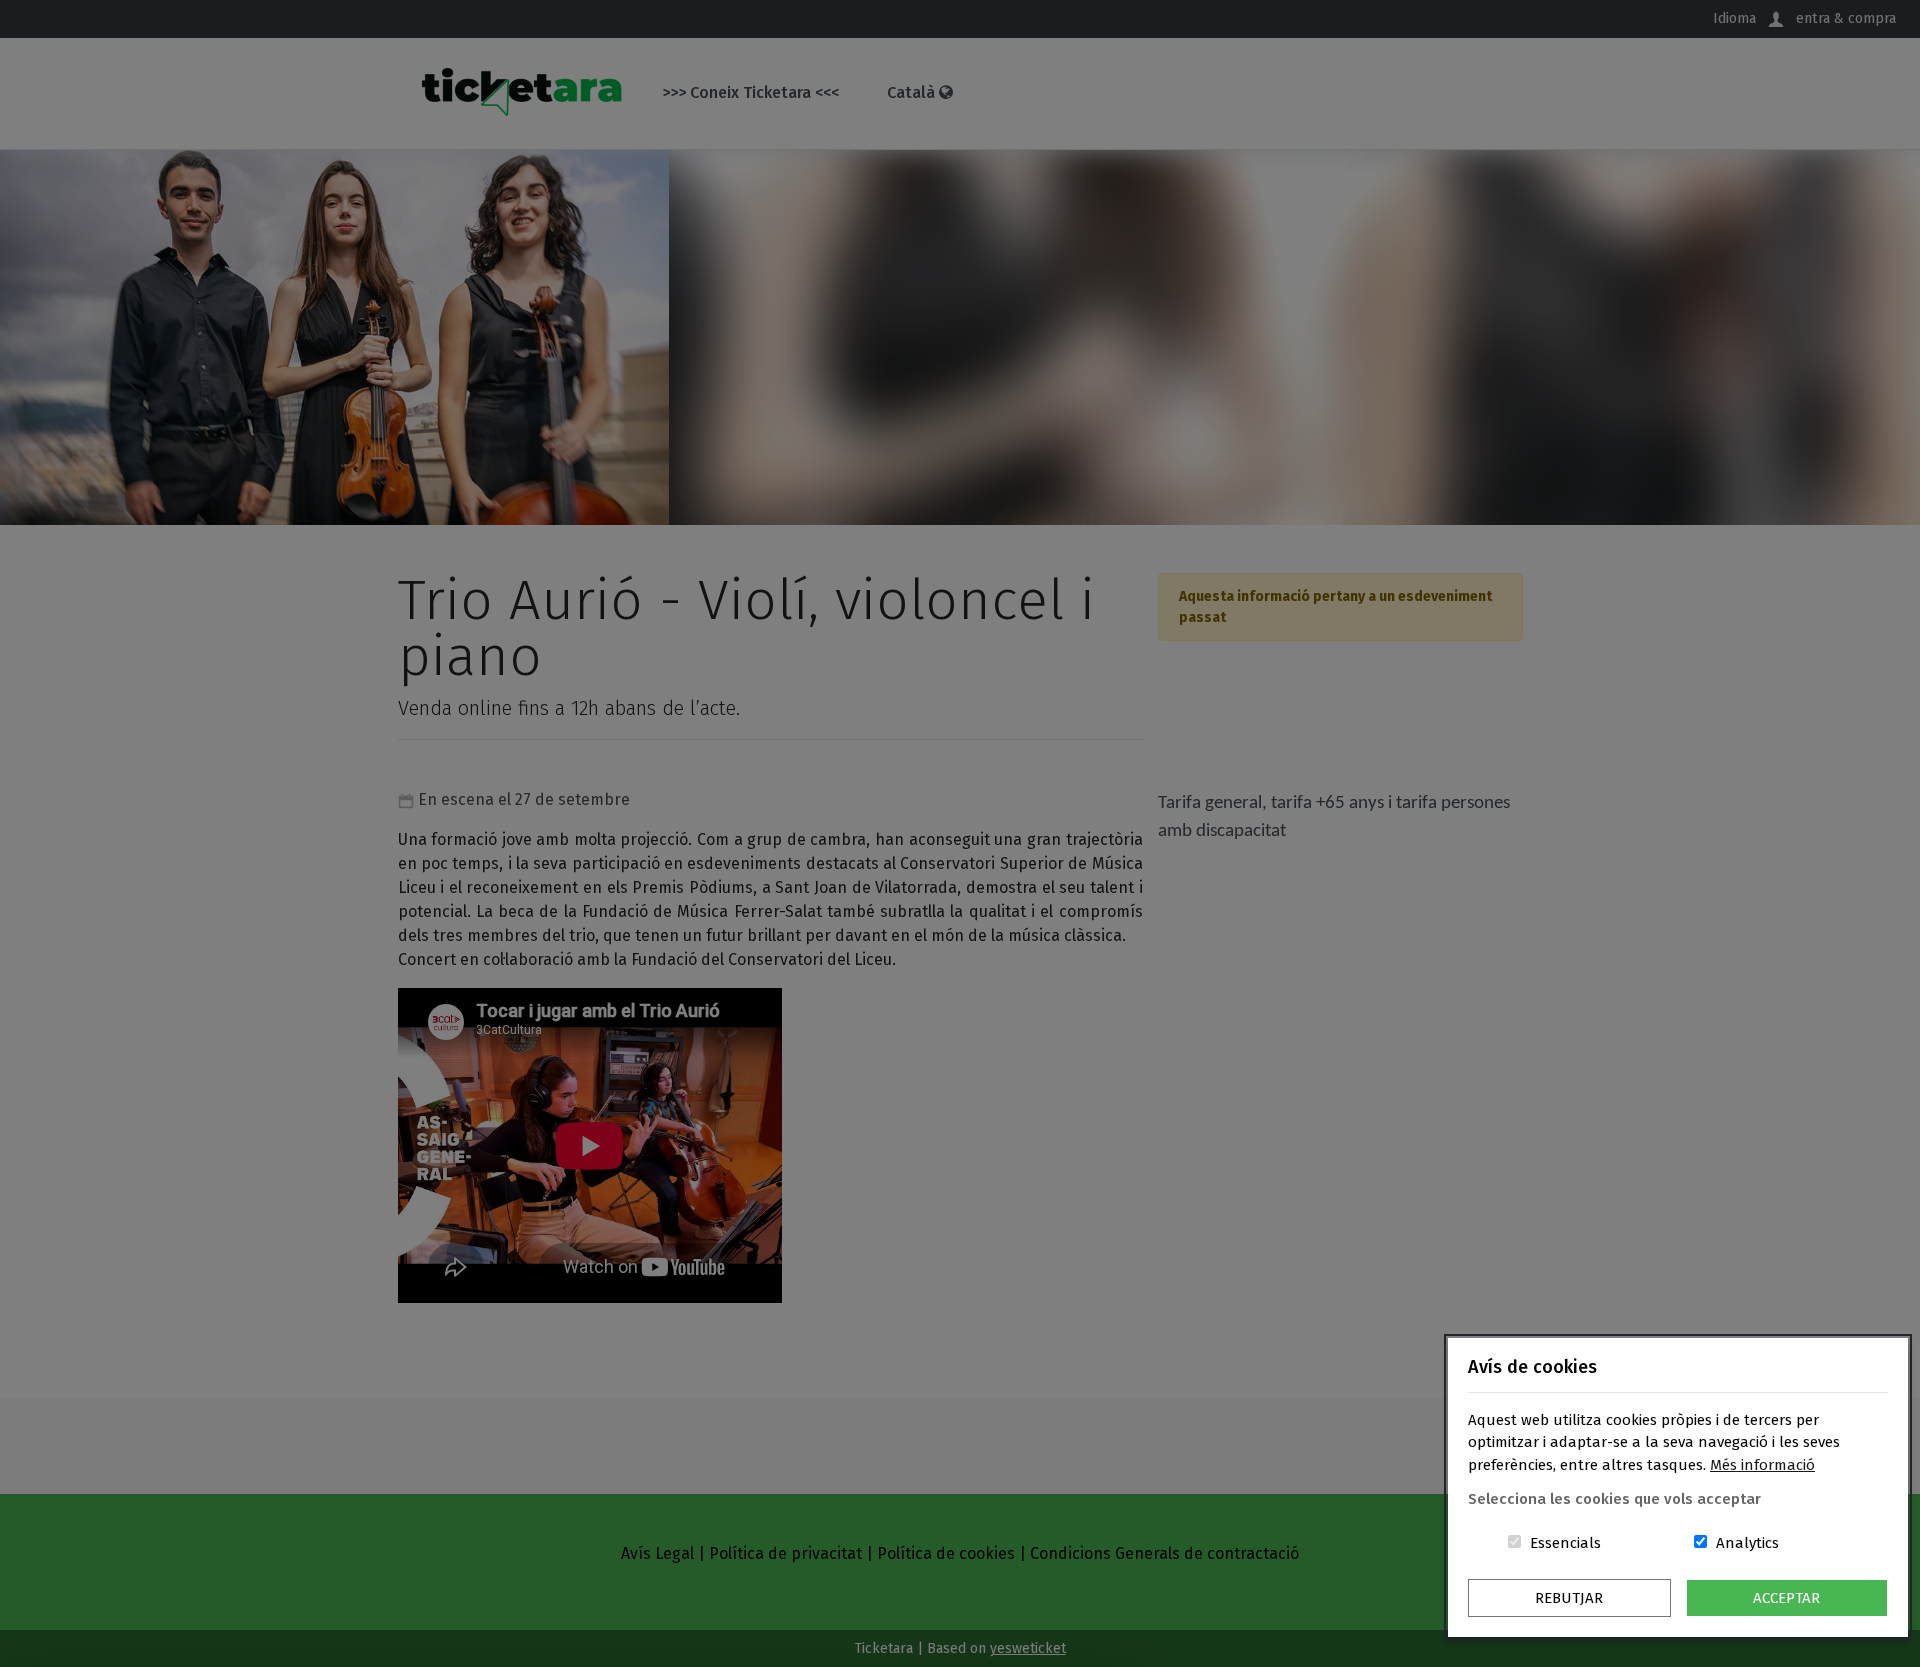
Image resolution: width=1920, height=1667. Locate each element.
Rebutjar (1569, 1598)
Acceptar (1786, 1598)
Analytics (1747, 1543)
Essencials (1565, 1543)
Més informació (1762, 1465)
